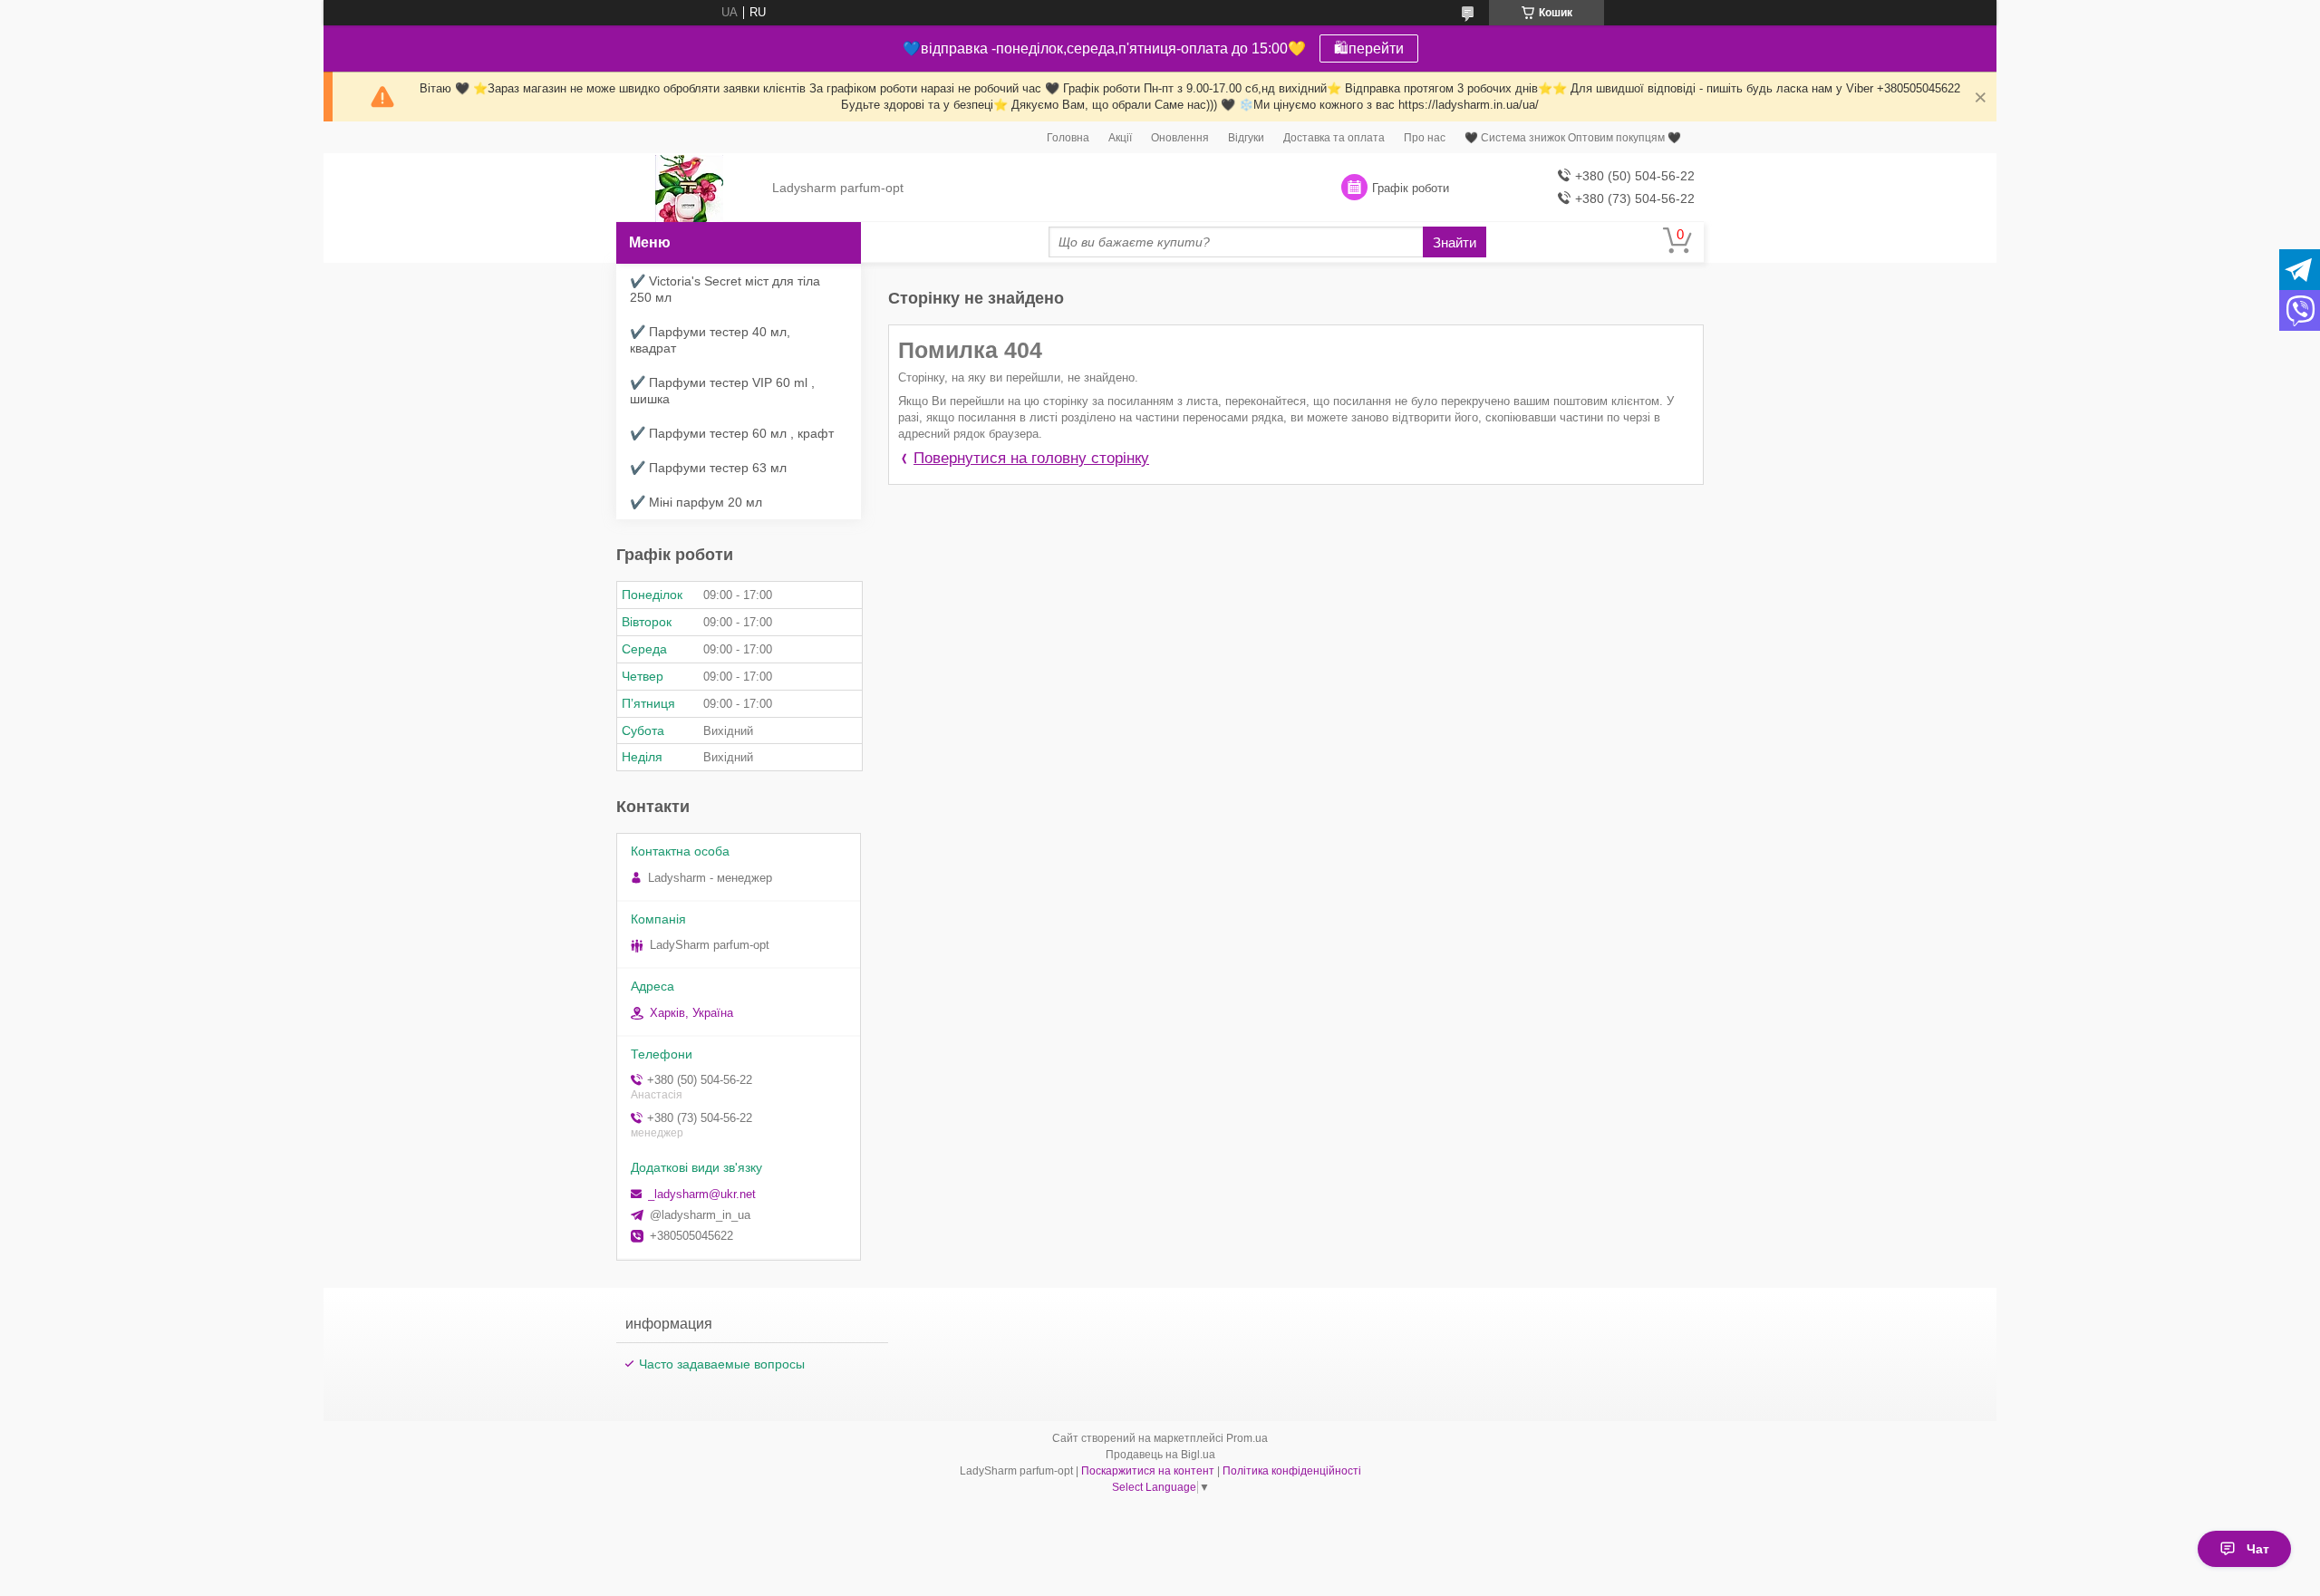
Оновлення (1180, 138)
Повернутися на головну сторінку (1031, 458)
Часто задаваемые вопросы (722, 1364)
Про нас (1425, 138)
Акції (1120, 138)
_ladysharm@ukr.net (702, 1194)
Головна (1068, 138)
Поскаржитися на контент (1148, 1471)
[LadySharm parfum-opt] (689, 189)
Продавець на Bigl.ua (1160, 1455)
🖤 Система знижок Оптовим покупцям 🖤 (1573, 138)
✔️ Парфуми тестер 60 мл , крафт (732, 433)
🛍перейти (1369, 48)
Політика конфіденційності (1292, 1471)
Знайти (1455, 242)
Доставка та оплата (1334, 138)
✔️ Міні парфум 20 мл (696, 502)
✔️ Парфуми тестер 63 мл (708, 468)
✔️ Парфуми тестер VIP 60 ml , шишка (722, 391)
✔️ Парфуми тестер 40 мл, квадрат (710, 340)
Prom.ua (1247, 1438)
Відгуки (1246, 138)
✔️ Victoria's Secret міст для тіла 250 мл (725, 289)
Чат (2258, 1549)
